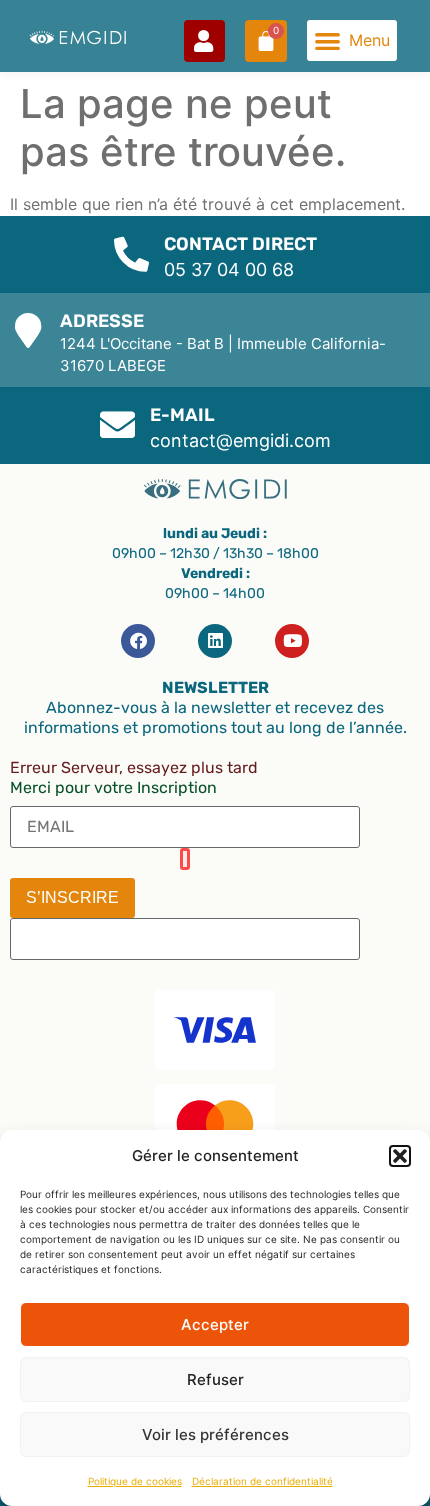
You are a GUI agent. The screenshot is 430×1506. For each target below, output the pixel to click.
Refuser (215, 1379)
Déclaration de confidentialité (262, 1481)
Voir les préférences (215, 1434)
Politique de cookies (135, 1481)
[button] (400, 1156)
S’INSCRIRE (72, 897)
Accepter (215, 1324)
